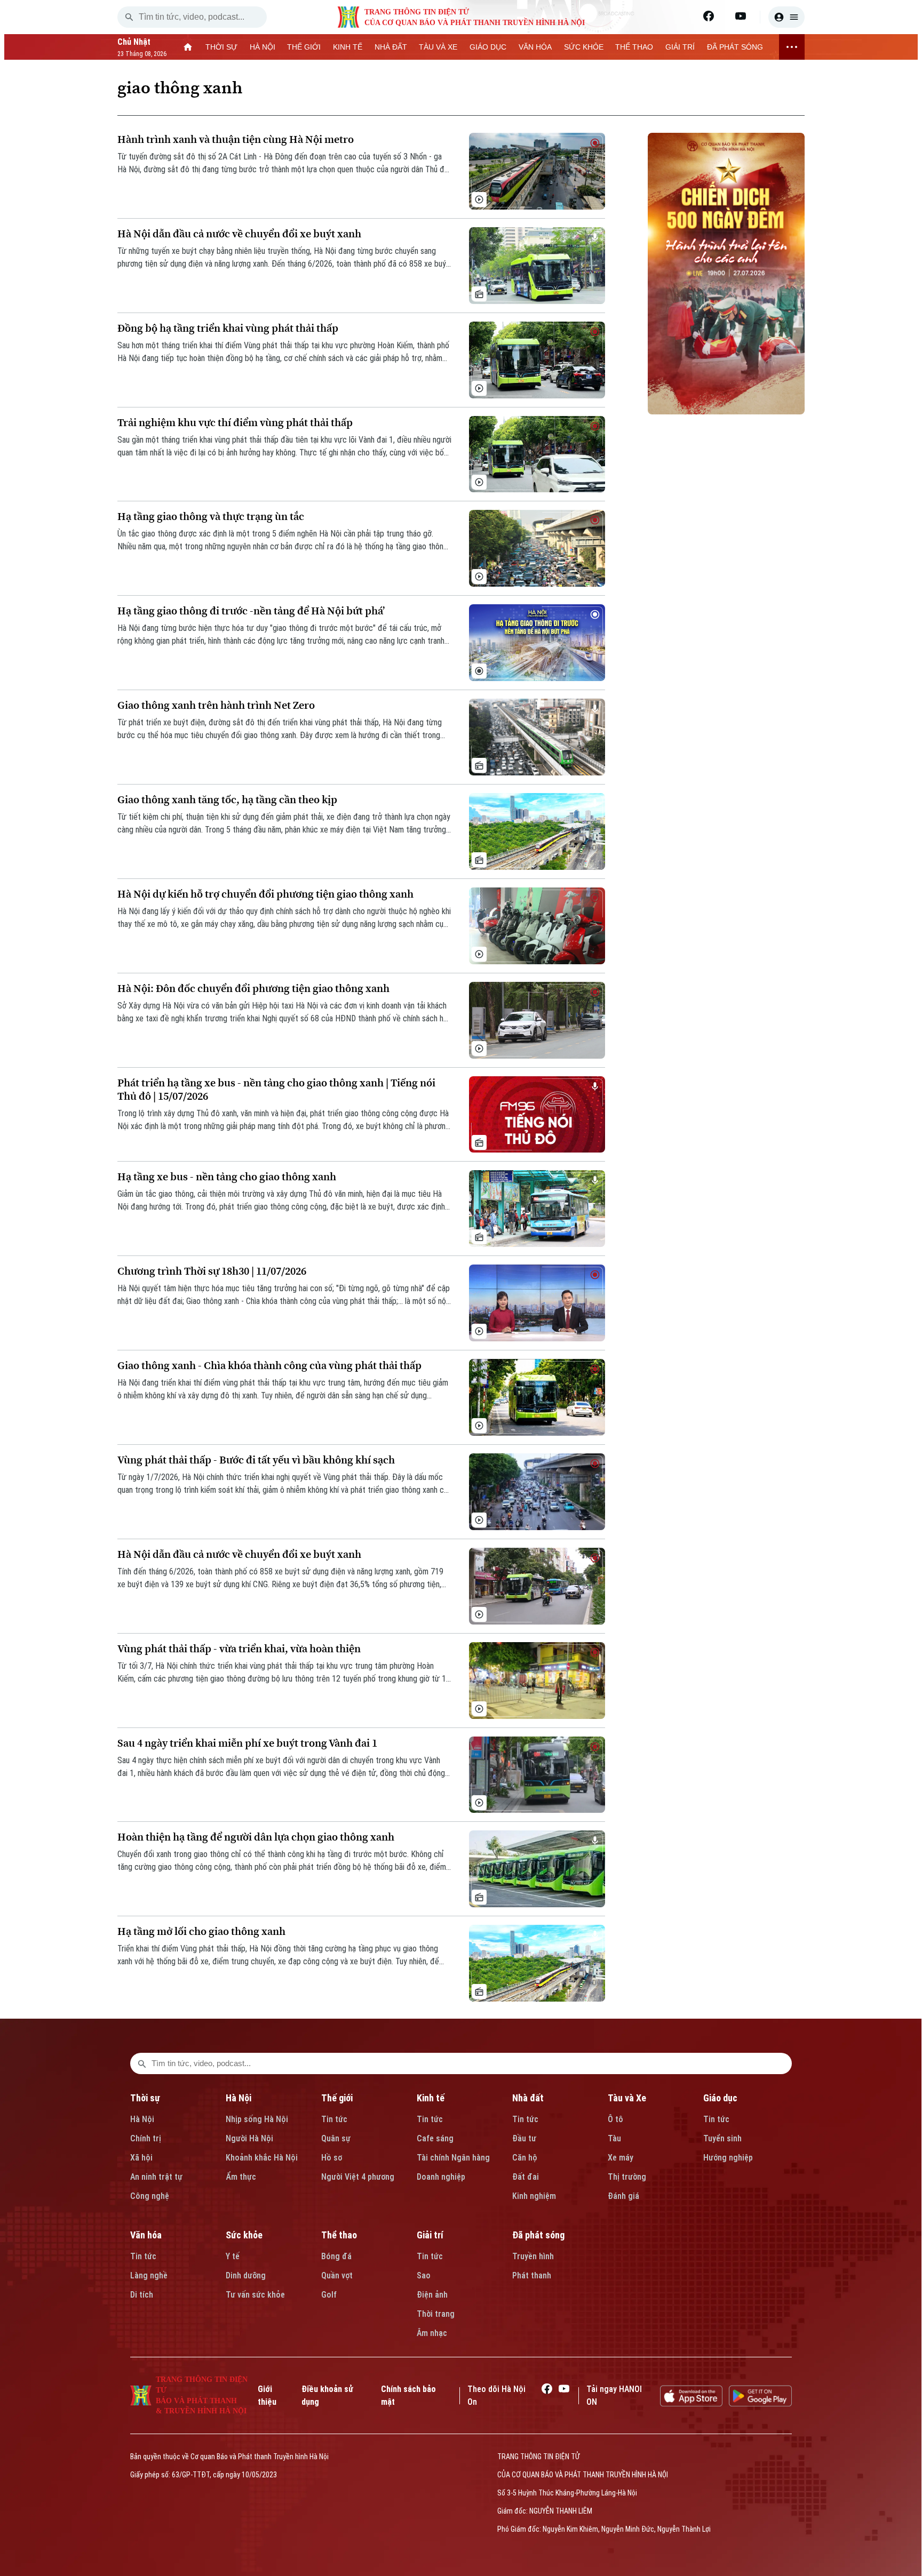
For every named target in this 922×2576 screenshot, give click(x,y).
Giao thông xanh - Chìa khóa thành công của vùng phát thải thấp (269, 1366)
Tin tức (334, 2119)
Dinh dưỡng (246, 2275)
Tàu (614, 2138)
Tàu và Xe (627, 2098)
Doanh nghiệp (441, 2177)
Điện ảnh (432, 2295)
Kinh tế (431, 2098)
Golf (329, 2295)
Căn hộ (525, 2158)
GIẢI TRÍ (680, 47)
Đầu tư (524, 2138)
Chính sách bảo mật (408, 2395)
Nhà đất (528, 2098)
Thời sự (145, 2098)
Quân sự (336, 2138)
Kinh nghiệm (534, 2196)
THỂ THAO (634, 47)
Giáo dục (720, 2098)
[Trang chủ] (188, 47)
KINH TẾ (348, 47)
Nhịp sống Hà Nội (257, 2119)
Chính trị (146, 2138)
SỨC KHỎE (584, 47)
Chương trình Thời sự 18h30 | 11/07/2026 (212, 1271)
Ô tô (615, 2119)
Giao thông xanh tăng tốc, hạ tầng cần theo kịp (227, 800)
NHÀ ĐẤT (391, 47)
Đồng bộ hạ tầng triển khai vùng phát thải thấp (228, 328)
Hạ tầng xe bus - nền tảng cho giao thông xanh (227, 1177)
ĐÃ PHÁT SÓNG (735, 47)
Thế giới (337, 2098)
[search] (129, 17)
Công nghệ (150, 2196)
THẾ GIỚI (304, 47)
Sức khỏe (244, 2235)
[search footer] (142, 2063)
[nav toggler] (792, 47)
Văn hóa (146, 2235)
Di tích (142, 2295)
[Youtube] (741, 16)
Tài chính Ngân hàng (453, 2158)
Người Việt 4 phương (358, 2177)
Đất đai (526, 2177)
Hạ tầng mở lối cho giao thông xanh (201, 1931)
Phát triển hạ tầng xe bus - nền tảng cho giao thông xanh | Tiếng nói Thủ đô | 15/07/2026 (276, 1090)
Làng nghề (149, 2275)
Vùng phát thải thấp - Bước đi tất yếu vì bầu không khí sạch (256, 1460)
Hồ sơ (332, 2158)
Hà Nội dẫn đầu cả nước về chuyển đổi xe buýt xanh (239, 234)
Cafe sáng (435, 2138)
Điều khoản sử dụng (327, 2395)
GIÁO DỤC (488, 47)
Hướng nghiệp (728, 2158)
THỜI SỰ (221, 47)
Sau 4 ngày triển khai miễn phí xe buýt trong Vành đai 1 (247, 1743)
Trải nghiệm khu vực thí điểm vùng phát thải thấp (235, 423)
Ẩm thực (241, 2177)
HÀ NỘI (263, 47)
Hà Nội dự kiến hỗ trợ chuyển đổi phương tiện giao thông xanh (265, 894)
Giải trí (430, 2235)
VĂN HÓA (535, 47)
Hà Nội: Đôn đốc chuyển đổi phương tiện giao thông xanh (253, 989)
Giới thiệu (267, 2395)
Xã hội (141, 2158)
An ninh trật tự (156, 2177)
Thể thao (339, 2235)
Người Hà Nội (249, 2138)
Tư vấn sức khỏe (255, 2295)
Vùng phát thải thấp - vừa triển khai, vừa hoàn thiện (239, 1649)
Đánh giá (623, 2196)
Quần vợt (337, 2275)
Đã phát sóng (538, 2235)
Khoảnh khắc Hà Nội (262, 2158)
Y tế (233, 2256)
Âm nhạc (432, 2333)
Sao (424, 2275)
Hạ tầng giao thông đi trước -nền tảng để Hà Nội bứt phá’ (251, 611)
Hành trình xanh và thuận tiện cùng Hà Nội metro (236, 139)
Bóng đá (336, 2256)
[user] (786, 17)
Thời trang (436, 2314)
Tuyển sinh (722, 2138)
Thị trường (627, 2177)
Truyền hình (533, 2256)
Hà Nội (142, 2119)
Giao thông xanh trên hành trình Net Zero (216, 705)
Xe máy (621, 2158)
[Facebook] (709, 16)
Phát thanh (532, 2275)
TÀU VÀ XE (438, 47)
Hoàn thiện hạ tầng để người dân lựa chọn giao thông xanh (256, 1837)
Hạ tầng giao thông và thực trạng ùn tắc (211, 517)
